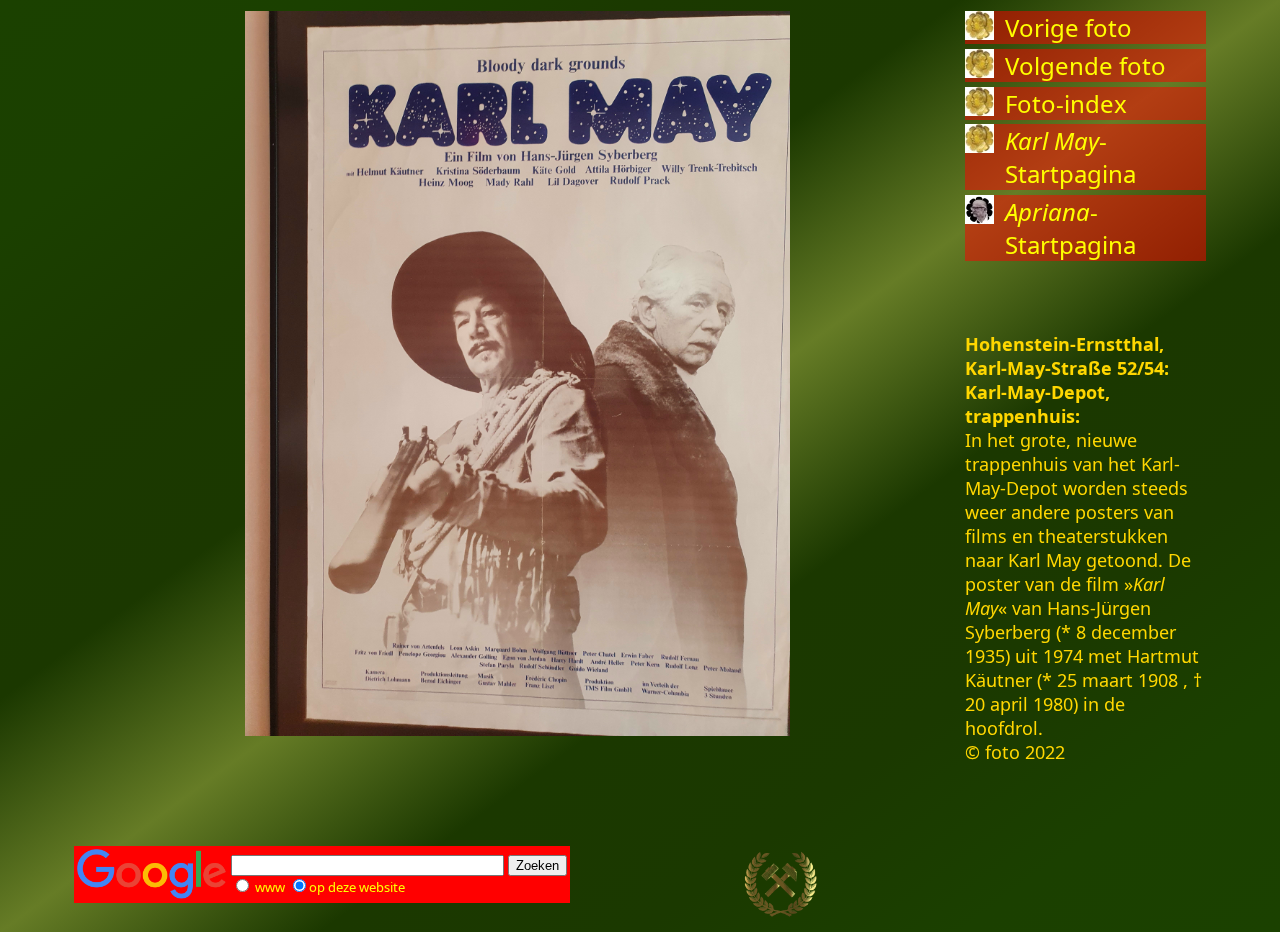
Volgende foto (1085, 65)
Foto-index (1066, 103)
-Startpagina (1070, 157)
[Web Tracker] (1171, 885)
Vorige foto (1068, 27)
